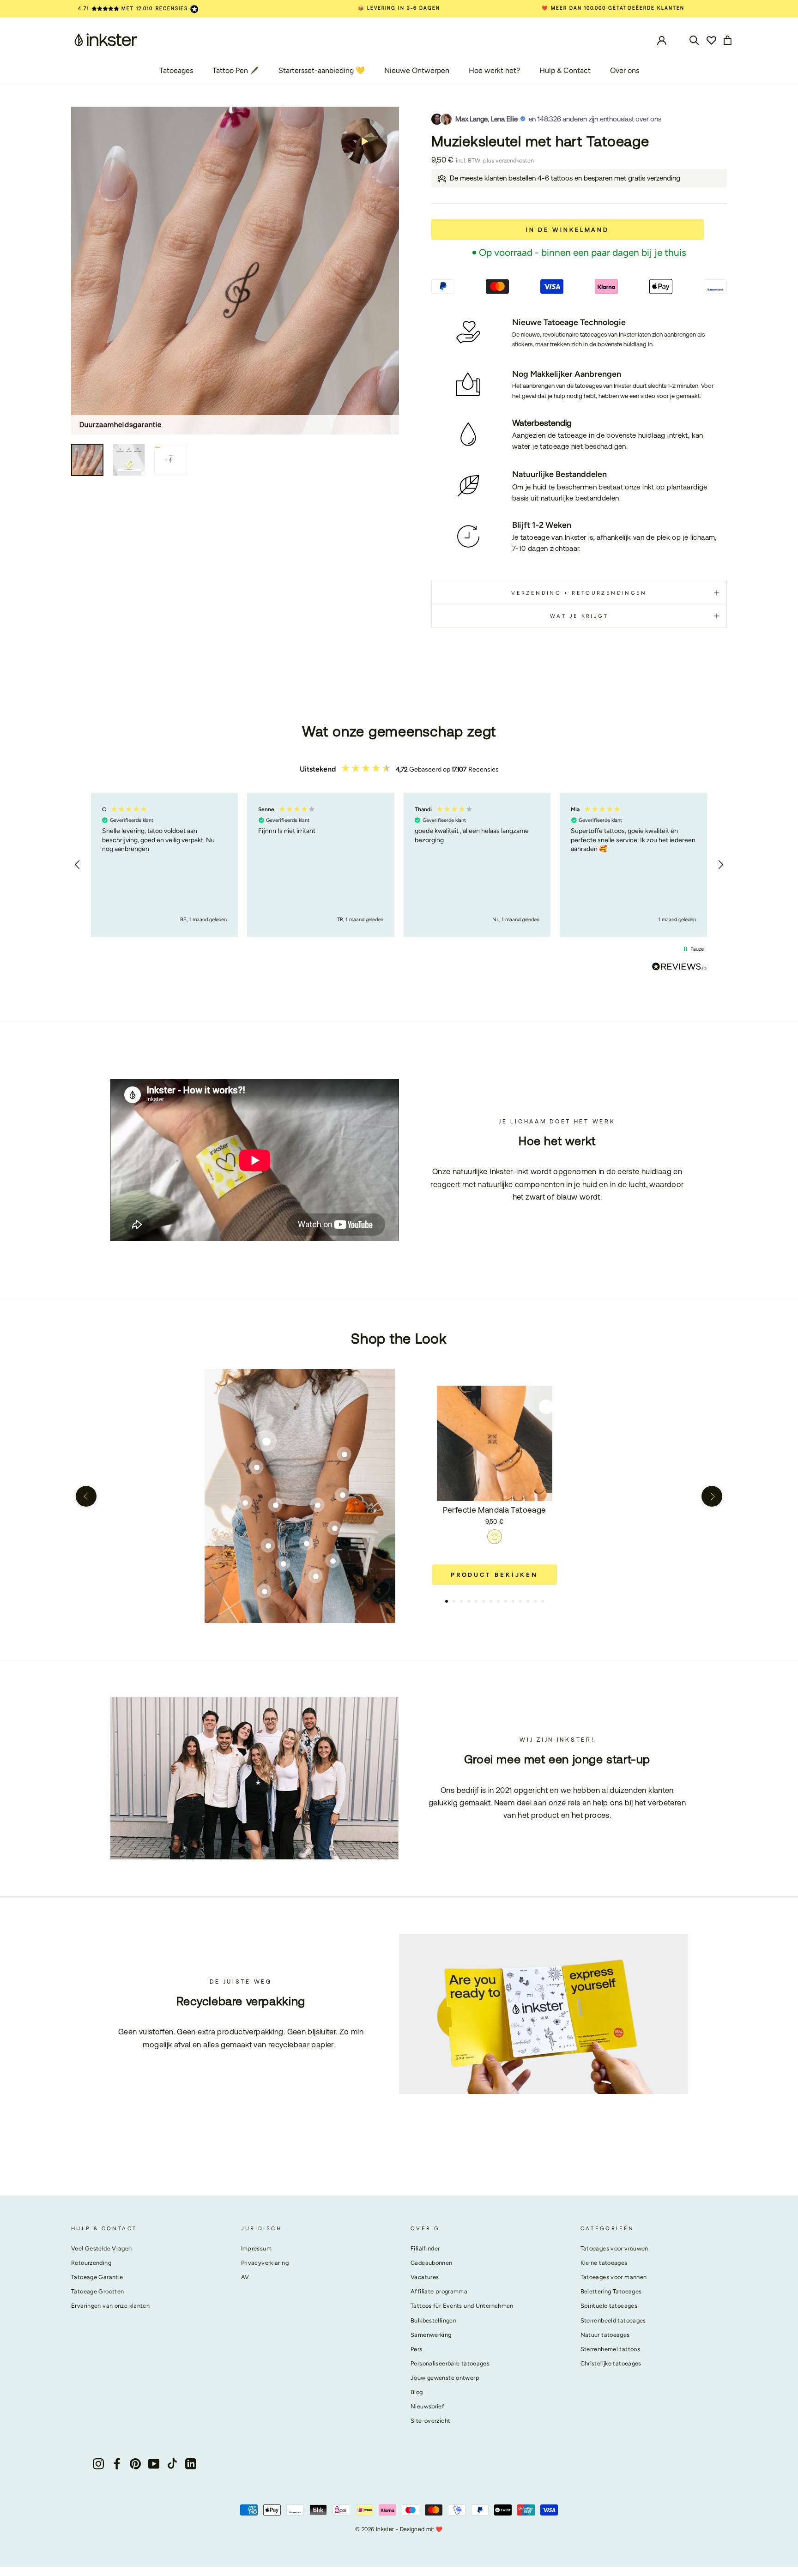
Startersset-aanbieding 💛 (322, 70)
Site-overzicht (430, 2421)
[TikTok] (172, 2464)
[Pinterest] (135, 2464)
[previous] (86, 1496)
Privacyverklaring (265, 2263)
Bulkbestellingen (433, 2320)
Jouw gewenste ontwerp (445, 2378)
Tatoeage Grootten (97, 2291)
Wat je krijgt (579, 616)
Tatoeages (176, 70)
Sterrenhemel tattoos (611, 2349)
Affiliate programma (439, 2291)
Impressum (256, 2248)
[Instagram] (98, 2464)
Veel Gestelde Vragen (102, 2248)
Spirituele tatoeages (609, 2306)
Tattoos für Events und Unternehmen (462, 2306)
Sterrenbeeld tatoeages (613, 2320)
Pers (417, 2349)
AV (245, 2277)
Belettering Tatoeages (611, 2291)
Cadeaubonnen (432, 2263)
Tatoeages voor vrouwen (614, 2248)
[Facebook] (117, 2464)
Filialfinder (425, 2248)
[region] (399, 865)
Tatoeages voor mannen (614, 2277)
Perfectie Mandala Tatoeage (495, 1510)
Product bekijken (494, 1575)
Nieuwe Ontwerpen (417, 70)
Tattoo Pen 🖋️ (236, 70)
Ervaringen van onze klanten (110, 2306)
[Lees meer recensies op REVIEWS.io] (679, 968)
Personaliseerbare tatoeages (450, 2363)
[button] (78, 865)
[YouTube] (154, 2464)
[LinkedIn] (191, 2464)
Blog (417, 2392)
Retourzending (91, 2263)
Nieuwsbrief (427, 2406)
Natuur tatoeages (605, 2335)
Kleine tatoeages (604, 2263)
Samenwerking (431, 2335)
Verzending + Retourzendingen (579, 593)
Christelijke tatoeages (611, 2363)
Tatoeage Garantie (97, 2277)
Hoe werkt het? (494, 70)
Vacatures (425, 2277)
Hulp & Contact (565, 70)
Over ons (625, 70)
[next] (712, 1496)
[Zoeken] (694, 39)
